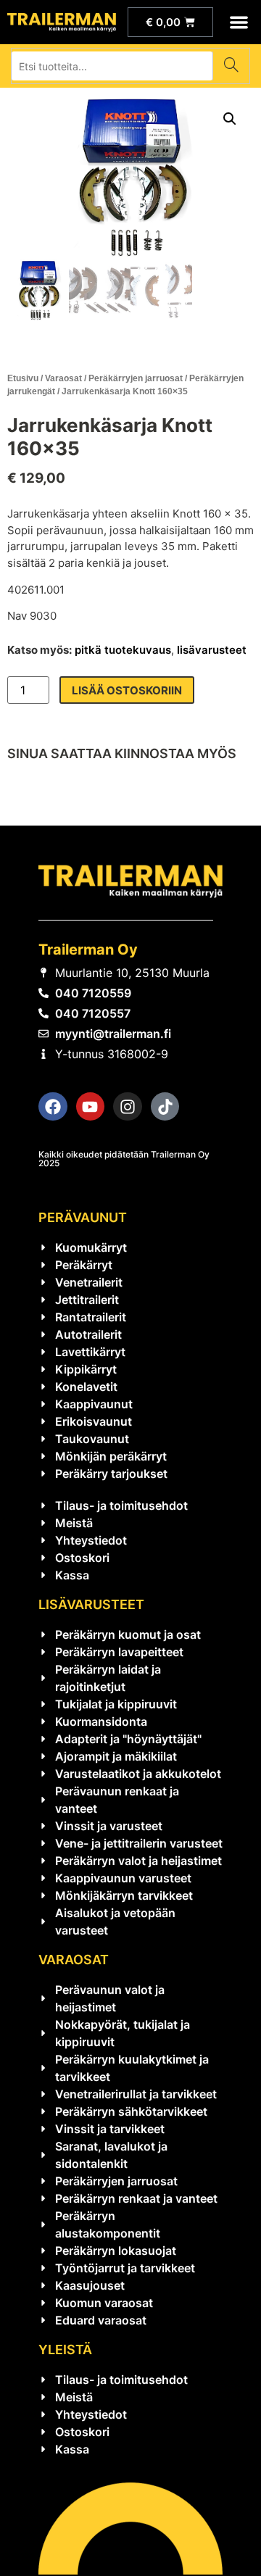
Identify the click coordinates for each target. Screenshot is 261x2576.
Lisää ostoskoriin (127, 690)
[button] (240, 22)
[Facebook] (53, 1107)
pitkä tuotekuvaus (123, 650)
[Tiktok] (165, 1107)
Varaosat (63, 378)
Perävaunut (83, 1217)
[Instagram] (128, 1107)
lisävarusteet (212, 650)
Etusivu (23, 378)
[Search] (231, 66)
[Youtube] (91, 1107)
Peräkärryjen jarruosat (136, 378)
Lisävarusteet (91, 1604)
